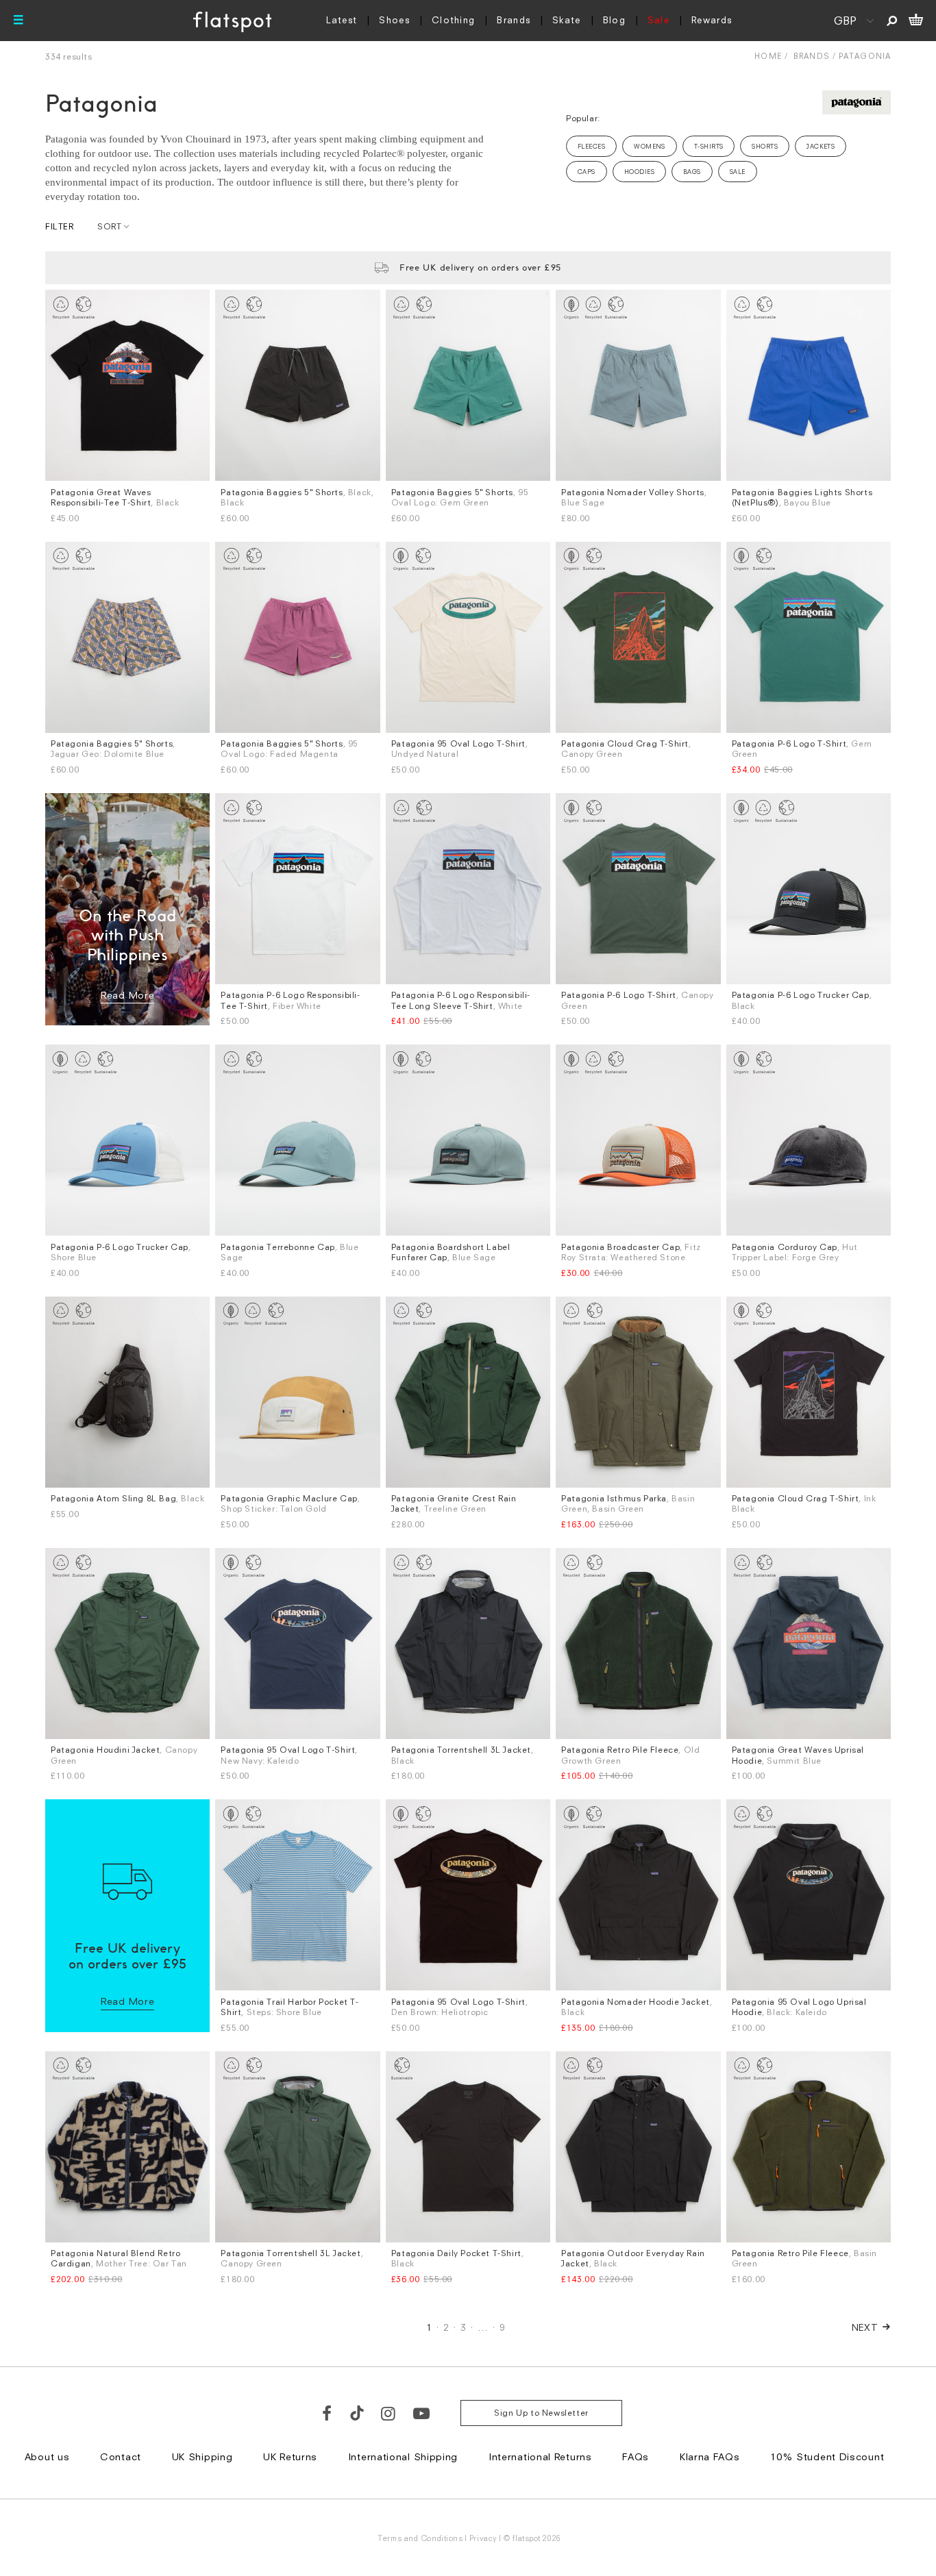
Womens (650, 146)
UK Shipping (202, 2456)
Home (768, 56)
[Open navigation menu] (19, 21)
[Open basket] (916, 21)
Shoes (394, 20)
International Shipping (403, 2456)
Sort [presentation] (109, 226)
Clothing (453, 20)
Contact (121, 2456)
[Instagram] (389, 2413)
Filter (60, 226)
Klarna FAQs (710, 2456)
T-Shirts (709, 146)
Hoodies (639, 172)
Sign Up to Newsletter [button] (541, 2413)
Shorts (765, 146)
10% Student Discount (827, 2456)
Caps (587, 172)
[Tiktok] (357, 2413)
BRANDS (812, 56)
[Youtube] (422, 2413)
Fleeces (591, 146)
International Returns (540, 2456)
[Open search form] (892, 21)
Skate (567, 20)
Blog (614, 20)
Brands (514, 20)
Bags (692, 172)
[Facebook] (328, 2413)
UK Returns (290, 2456)
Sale (658, 20)
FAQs (636, 2456)
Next (865, 2327)
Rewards (712, 20)
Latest (342, 20)
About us (47, 2456)
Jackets (821, 146)
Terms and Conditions (420, 2538)
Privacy (483, 2538)
